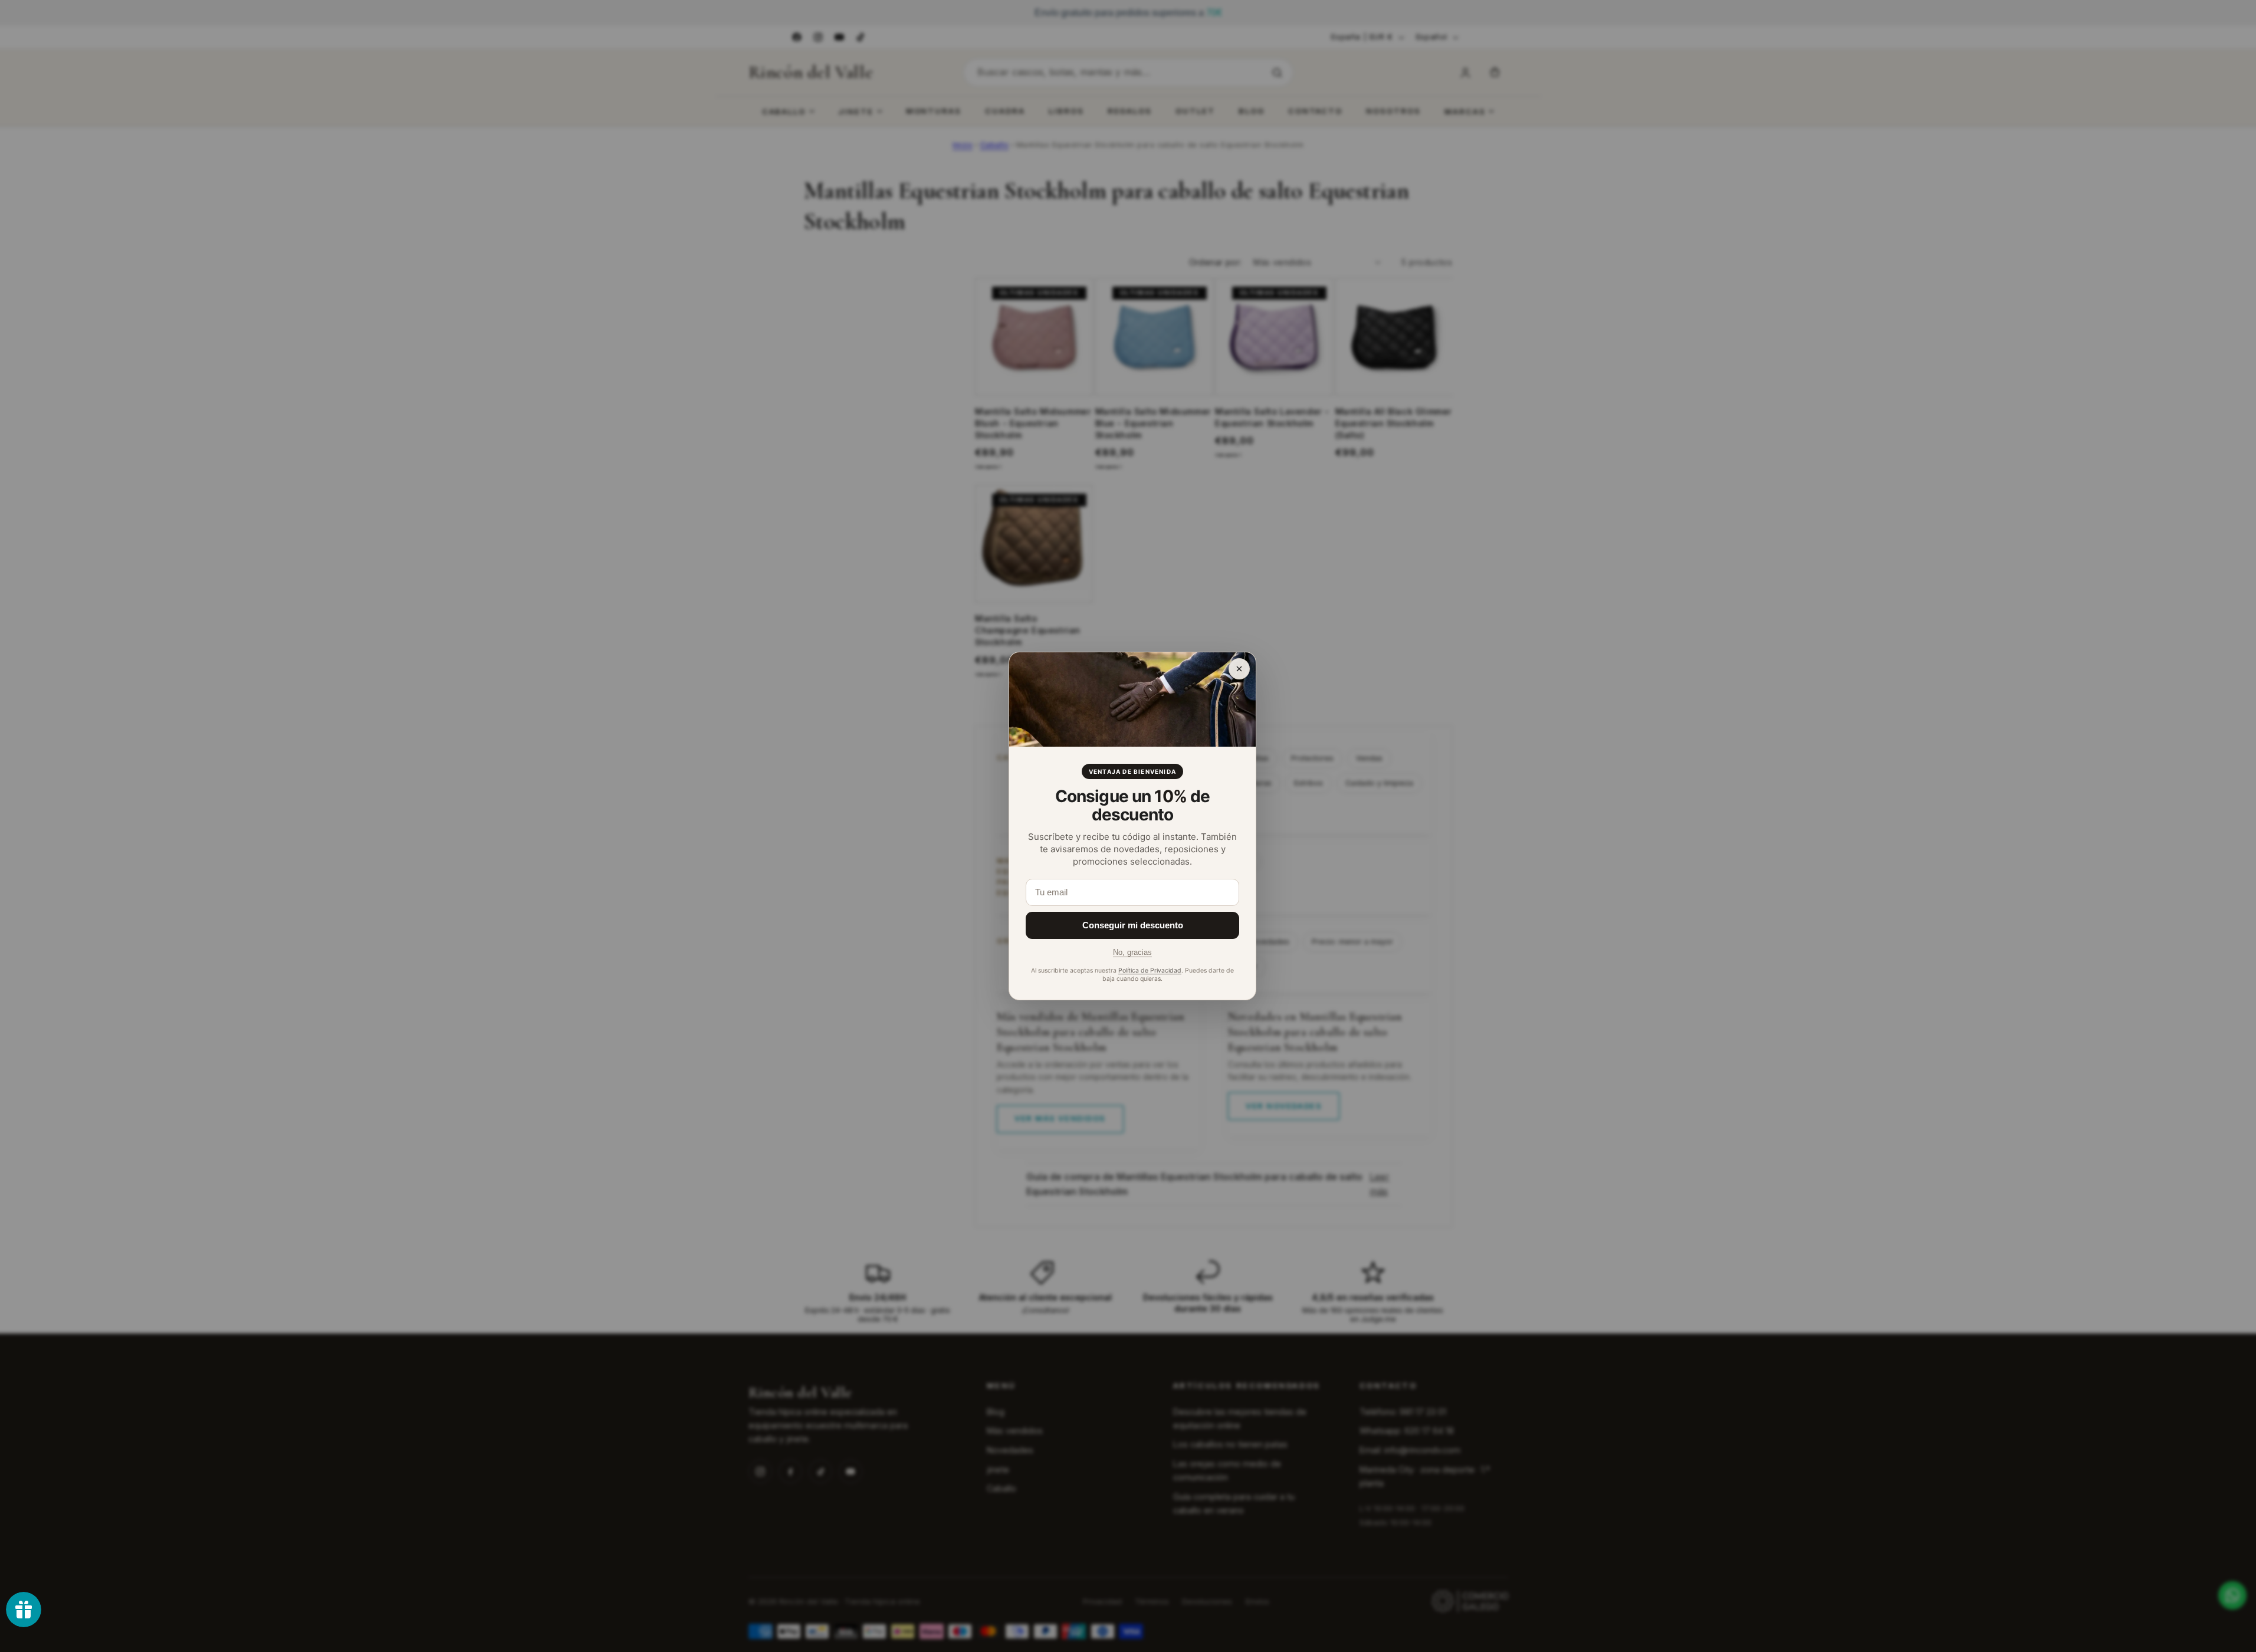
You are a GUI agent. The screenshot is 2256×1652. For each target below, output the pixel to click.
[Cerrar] (1239, 669)
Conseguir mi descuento (1133, 925)
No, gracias (1132, 952)
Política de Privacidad (1150, 970)
